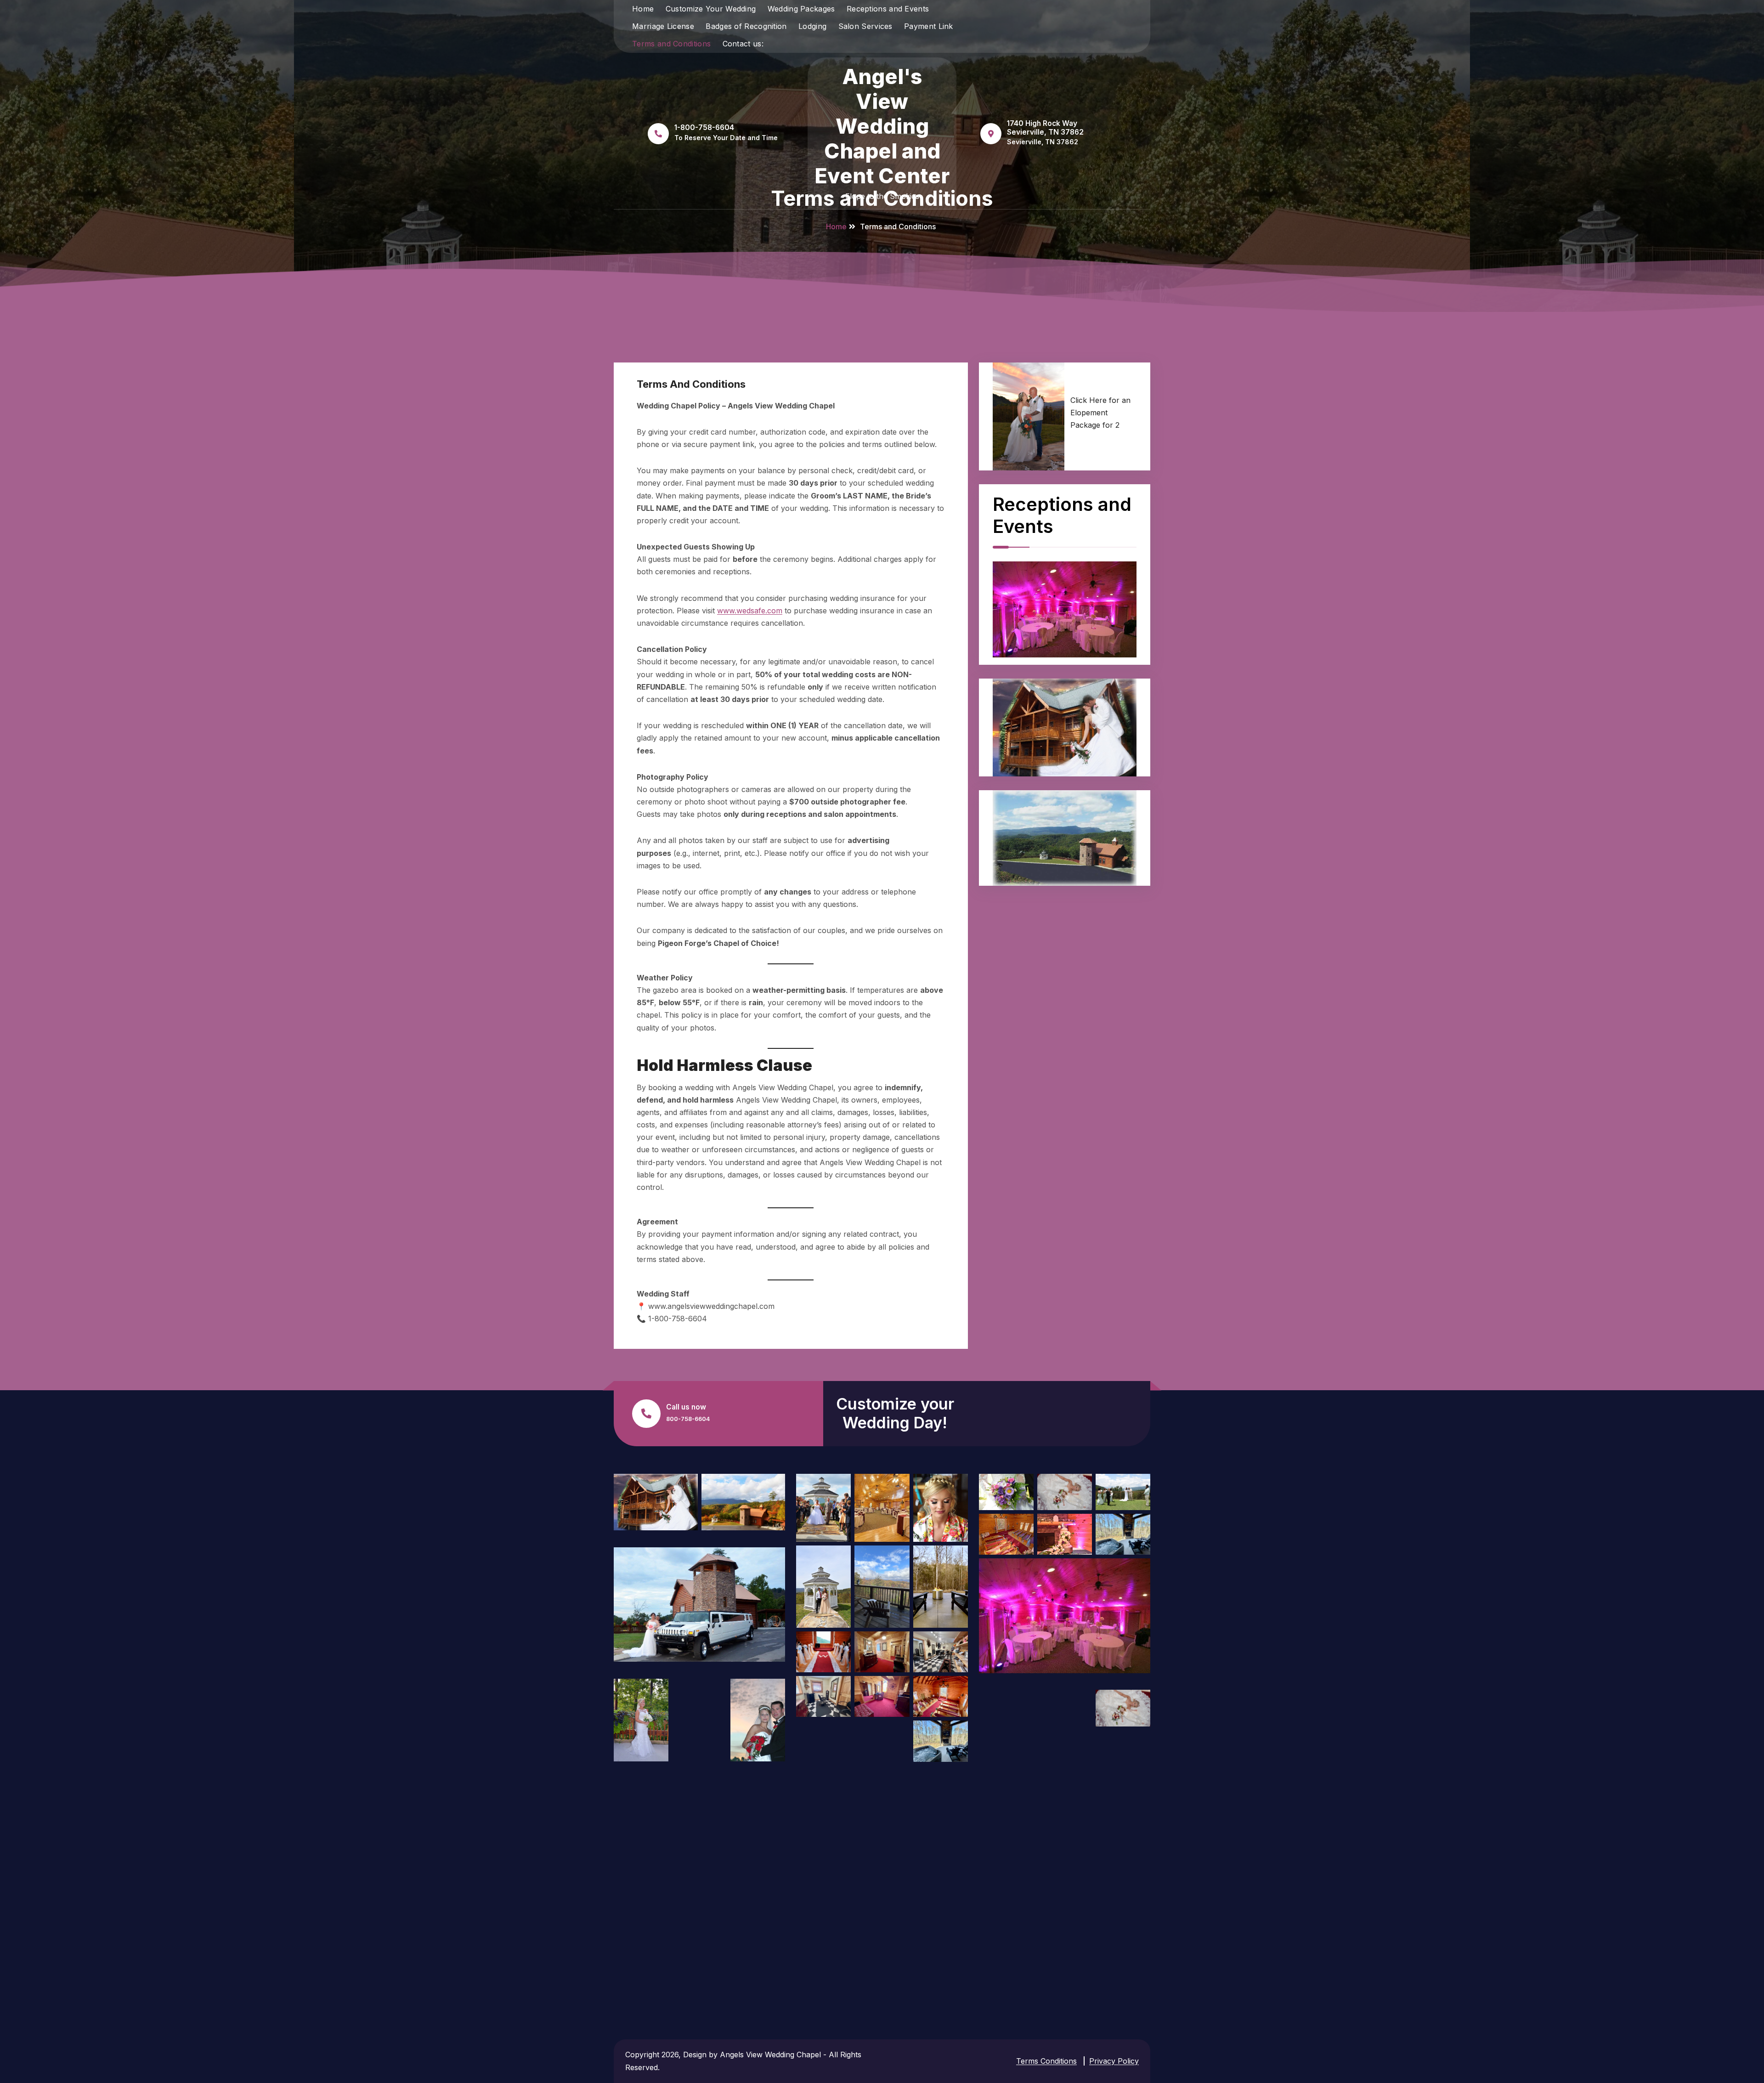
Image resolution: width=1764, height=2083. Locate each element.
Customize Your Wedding (711, 9)
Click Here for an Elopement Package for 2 (1100, 413)
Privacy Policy (1114, 2061)
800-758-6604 (688, 1419)
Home (643, 9)
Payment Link (929, 26)
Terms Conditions (1046, 2061)
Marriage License (663, 26)
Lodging (812, 26)
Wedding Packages (801, 9)
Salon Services (865, 26)
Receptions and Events (888, 9)
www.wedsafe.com (750, 611)
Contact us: (743, 44)
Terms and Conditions (671, 44)
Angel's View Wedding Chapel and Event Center (882, 126)
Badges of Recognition (746, 26)
